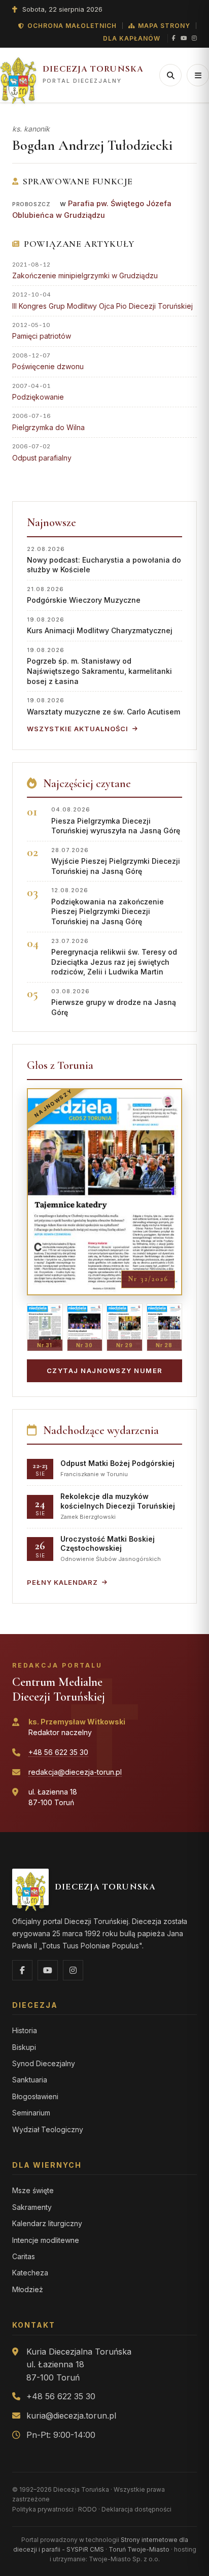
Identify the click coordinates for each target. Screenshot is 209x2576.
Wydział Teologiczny (48, 2129)
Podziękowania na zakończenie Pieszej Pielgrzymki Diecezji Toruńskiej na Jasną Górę (108, 906)
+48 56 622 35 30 (58, 1752)
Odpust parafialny (42, 458)
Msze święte (33, 2190)
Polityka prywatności (43, 2509)
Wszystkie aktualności (78, 729)
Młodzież (28, 2289)
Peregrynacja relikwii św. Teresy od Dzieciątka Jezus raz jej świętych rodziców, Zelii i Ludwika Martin (114, 957)
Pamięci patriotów (42, 336)
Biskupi (24, 2047)
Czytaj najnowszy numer (105, 1371)
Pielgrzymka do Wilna (48, 427)
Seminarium (31, 2113)
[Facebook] (174, 39)
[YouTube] (184, 39)
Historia (25, 2030)
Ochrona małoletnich (72, 26)
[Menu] (198, 75)
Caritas (24, 2256)
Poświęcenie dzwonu (48, 366)
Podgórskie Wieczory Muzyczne (84, 595)
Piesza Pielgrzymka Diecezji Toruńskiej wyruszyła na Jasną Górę (116, 820)
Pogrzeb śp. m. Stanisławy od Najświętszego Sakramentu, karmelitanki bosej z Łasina (99, 666)
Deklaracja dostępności (136, 2509)
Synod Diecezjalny (44, 2063)
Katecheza (30, 2273)
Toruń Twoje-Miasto (139, 2549)
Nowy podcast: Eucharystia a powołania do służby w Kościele (104, 560)
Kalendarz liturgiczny (47, 2223)
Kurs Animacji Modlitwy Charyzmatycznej (100, 625)
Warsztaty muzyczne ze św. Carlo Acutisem (103, 706)
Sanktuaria (30, 2080)
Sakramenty (32, 2207)
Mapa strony (164, 26)
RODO (88, 2509)
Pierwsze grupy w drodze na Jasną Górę (114, 1002)
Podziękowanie (38, 397)
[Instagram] (194, 39)
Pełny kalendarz (62, 1582)
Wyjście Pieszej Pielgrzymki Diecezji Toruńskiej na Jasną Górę (116, 861)
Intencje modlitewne (46, 2240)
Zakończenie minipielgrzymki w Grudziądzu (85, 275)
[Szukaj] (170, 75)
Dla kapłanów (132, 38)
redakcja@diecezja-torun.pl (75, 1772)
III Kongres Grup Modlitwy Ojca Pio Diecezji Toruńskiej (102, 306)
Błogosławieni (35, 2096)
